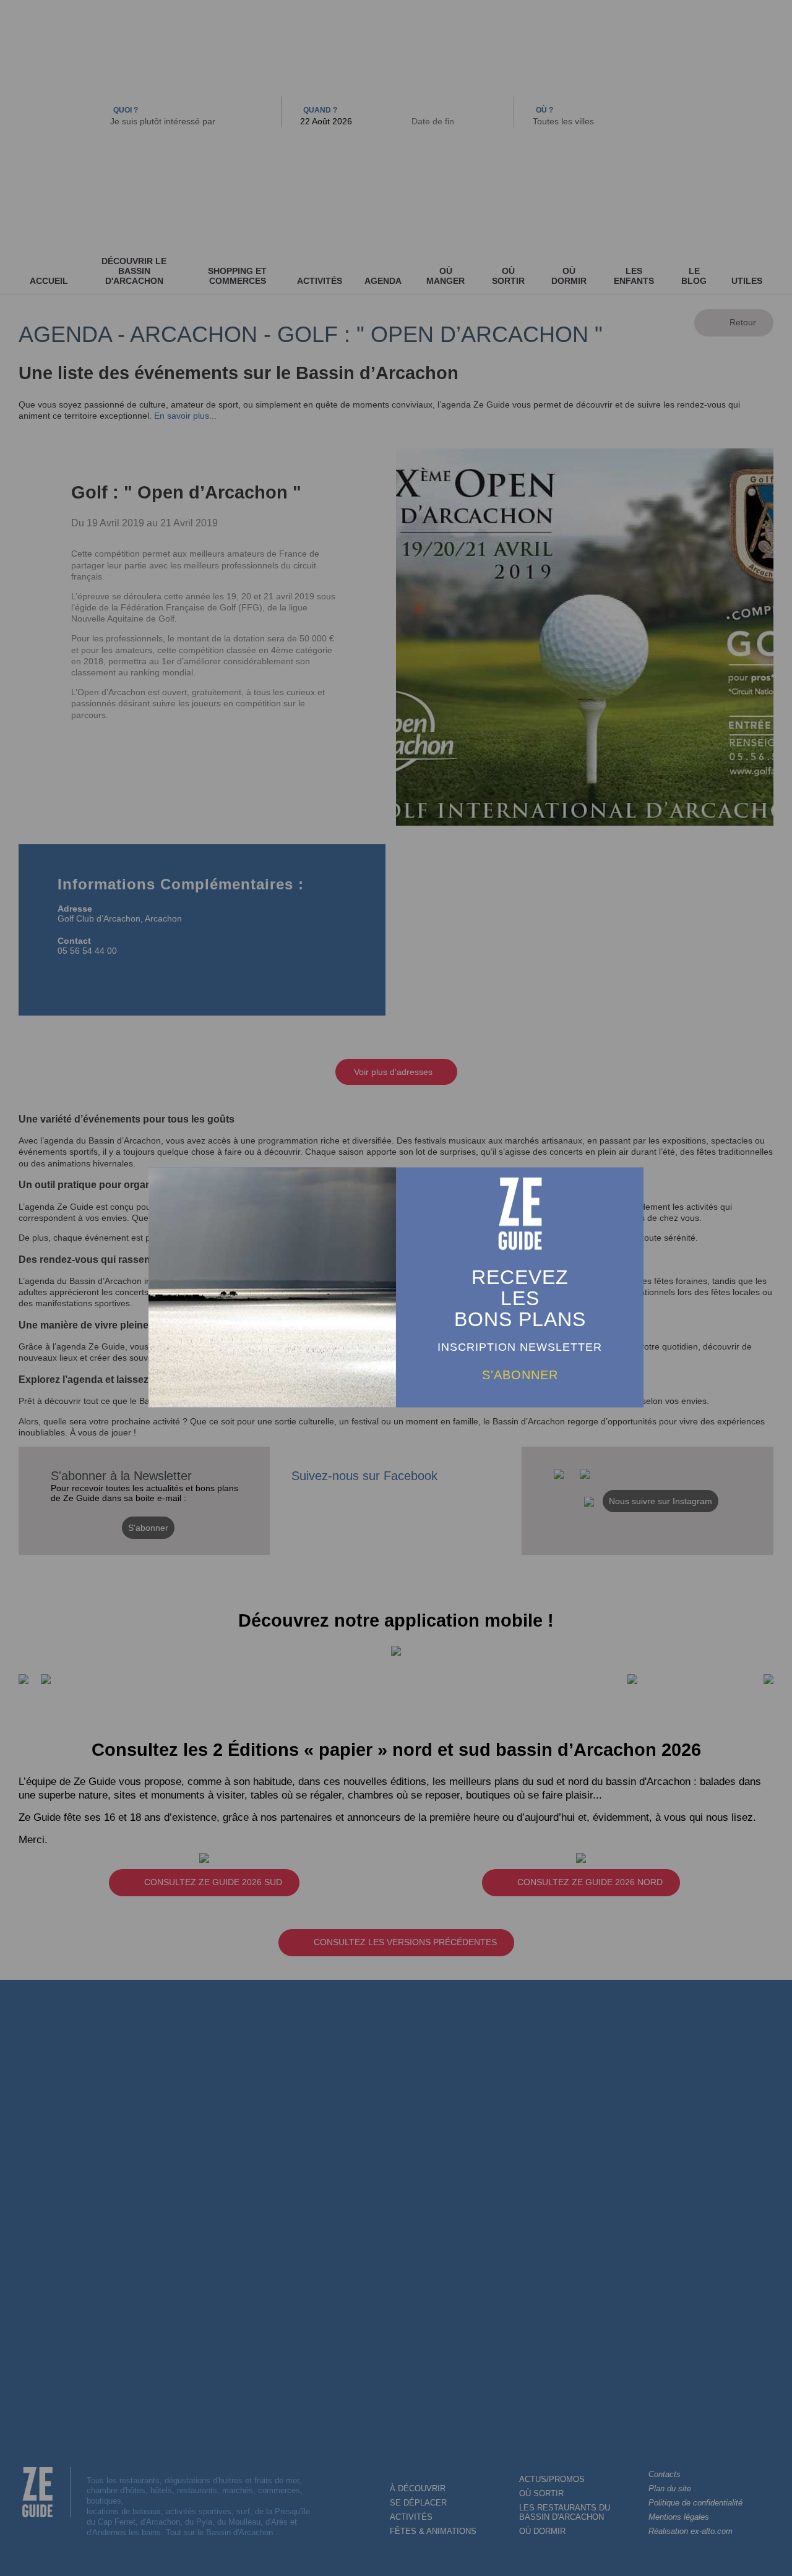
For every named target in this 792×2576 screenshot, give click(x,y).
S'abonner (520, 1374)
